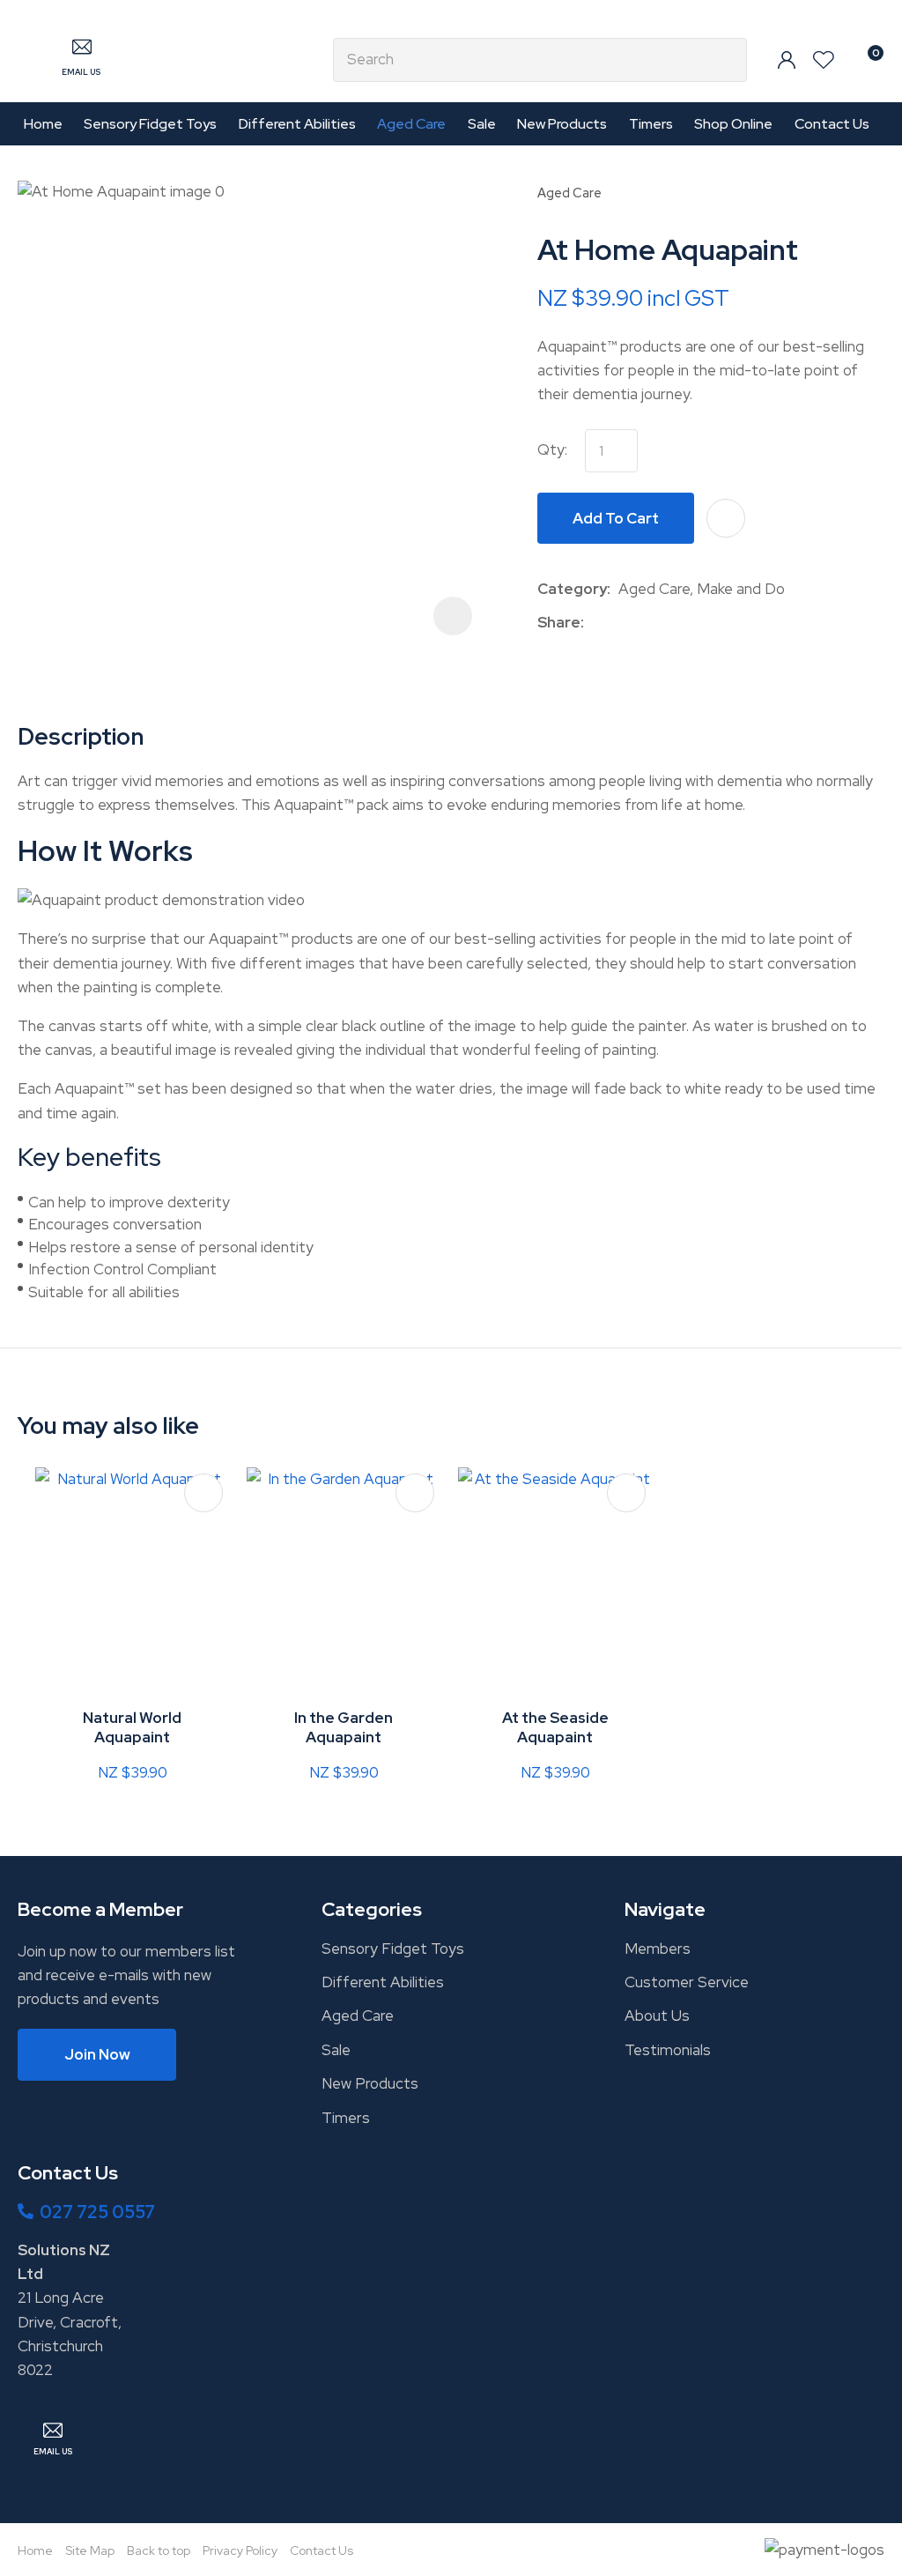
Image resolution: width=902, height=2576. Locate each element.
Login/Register (787, 60)
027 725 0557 (97, 2212)
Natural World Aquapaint (132, 1727)
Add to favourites (203, 1493)
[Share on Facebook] (595, 623)
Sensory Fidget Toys (150, 124)
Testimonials (668, 2050)
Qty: (552, 449)
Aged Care (411, 124)
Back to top (159, 2550)
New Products (562, 124)
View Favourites (824, 60)
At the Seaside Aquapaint (555, 1727)
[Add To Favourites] (726, 518)
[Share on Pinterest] (673, 622)
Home (43, 124)
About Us (657, 2016)
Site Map (90, 2550)
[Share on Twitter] (619, 622)
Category (572, 589)
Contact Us (832, 124)
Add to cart (616, 518)
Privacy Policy (240, 2550)
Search (726, 60)
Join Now (97, 2054)
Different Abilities (297, 124)
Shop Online (733, 124)
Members (658, 1949)
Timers (651, 124)
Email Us (81, 72)
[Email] (646, 623)
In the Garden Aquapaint (344, 1727)
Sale (482, 124)
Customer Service (687, 1982)
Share (559, 622)
